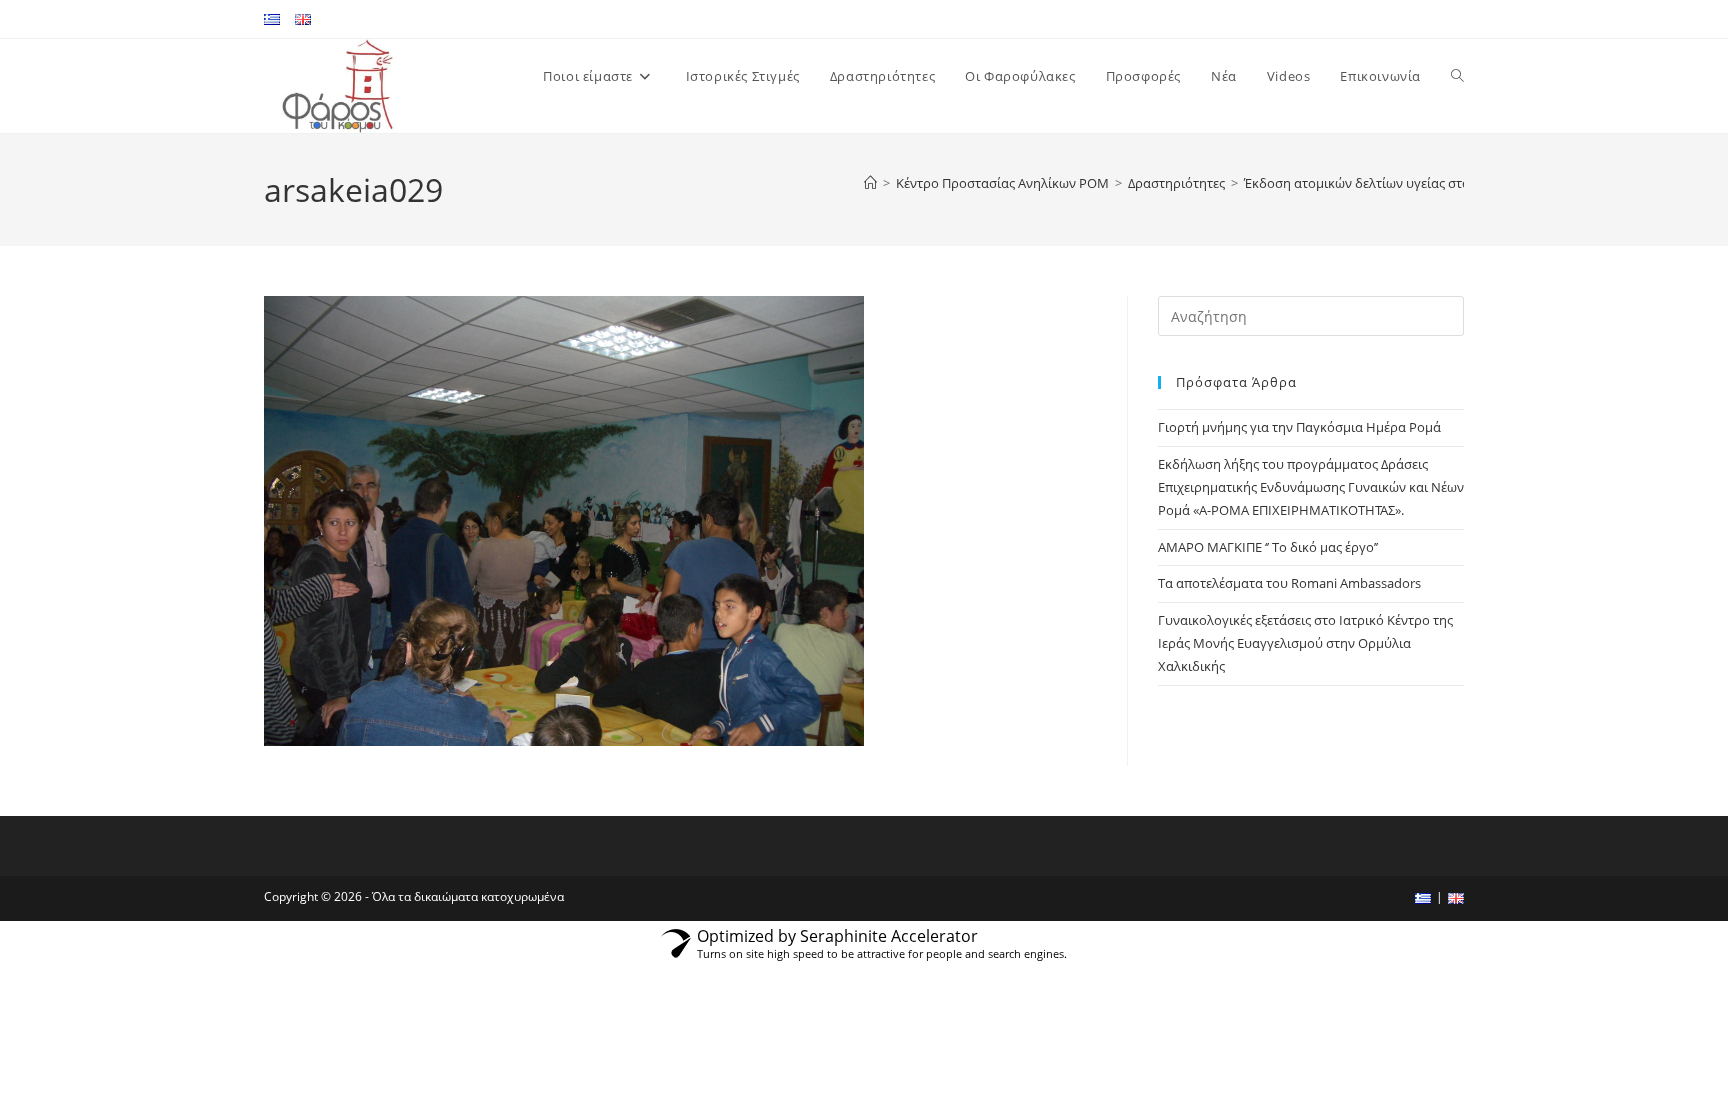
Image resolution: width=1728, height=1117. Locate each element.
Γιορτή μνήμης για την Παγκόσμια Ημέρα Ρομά (1299, 427)
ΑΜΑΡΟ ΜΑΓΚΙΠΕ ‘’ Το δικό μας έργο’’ (1268, 547)
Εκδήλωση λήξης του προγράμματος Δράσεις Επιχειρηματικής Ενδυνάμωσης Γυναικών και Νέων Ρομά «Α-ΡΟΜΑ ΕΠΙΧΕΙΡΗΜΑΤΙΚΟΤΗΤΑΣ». (1311, 487)
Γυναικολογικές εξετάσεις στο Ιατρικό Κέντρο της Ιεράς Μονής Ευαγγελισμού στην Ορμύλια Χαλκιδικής (1305, 643)
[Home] (870, 183)
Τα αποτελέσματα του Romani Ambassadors (1289, 583)
